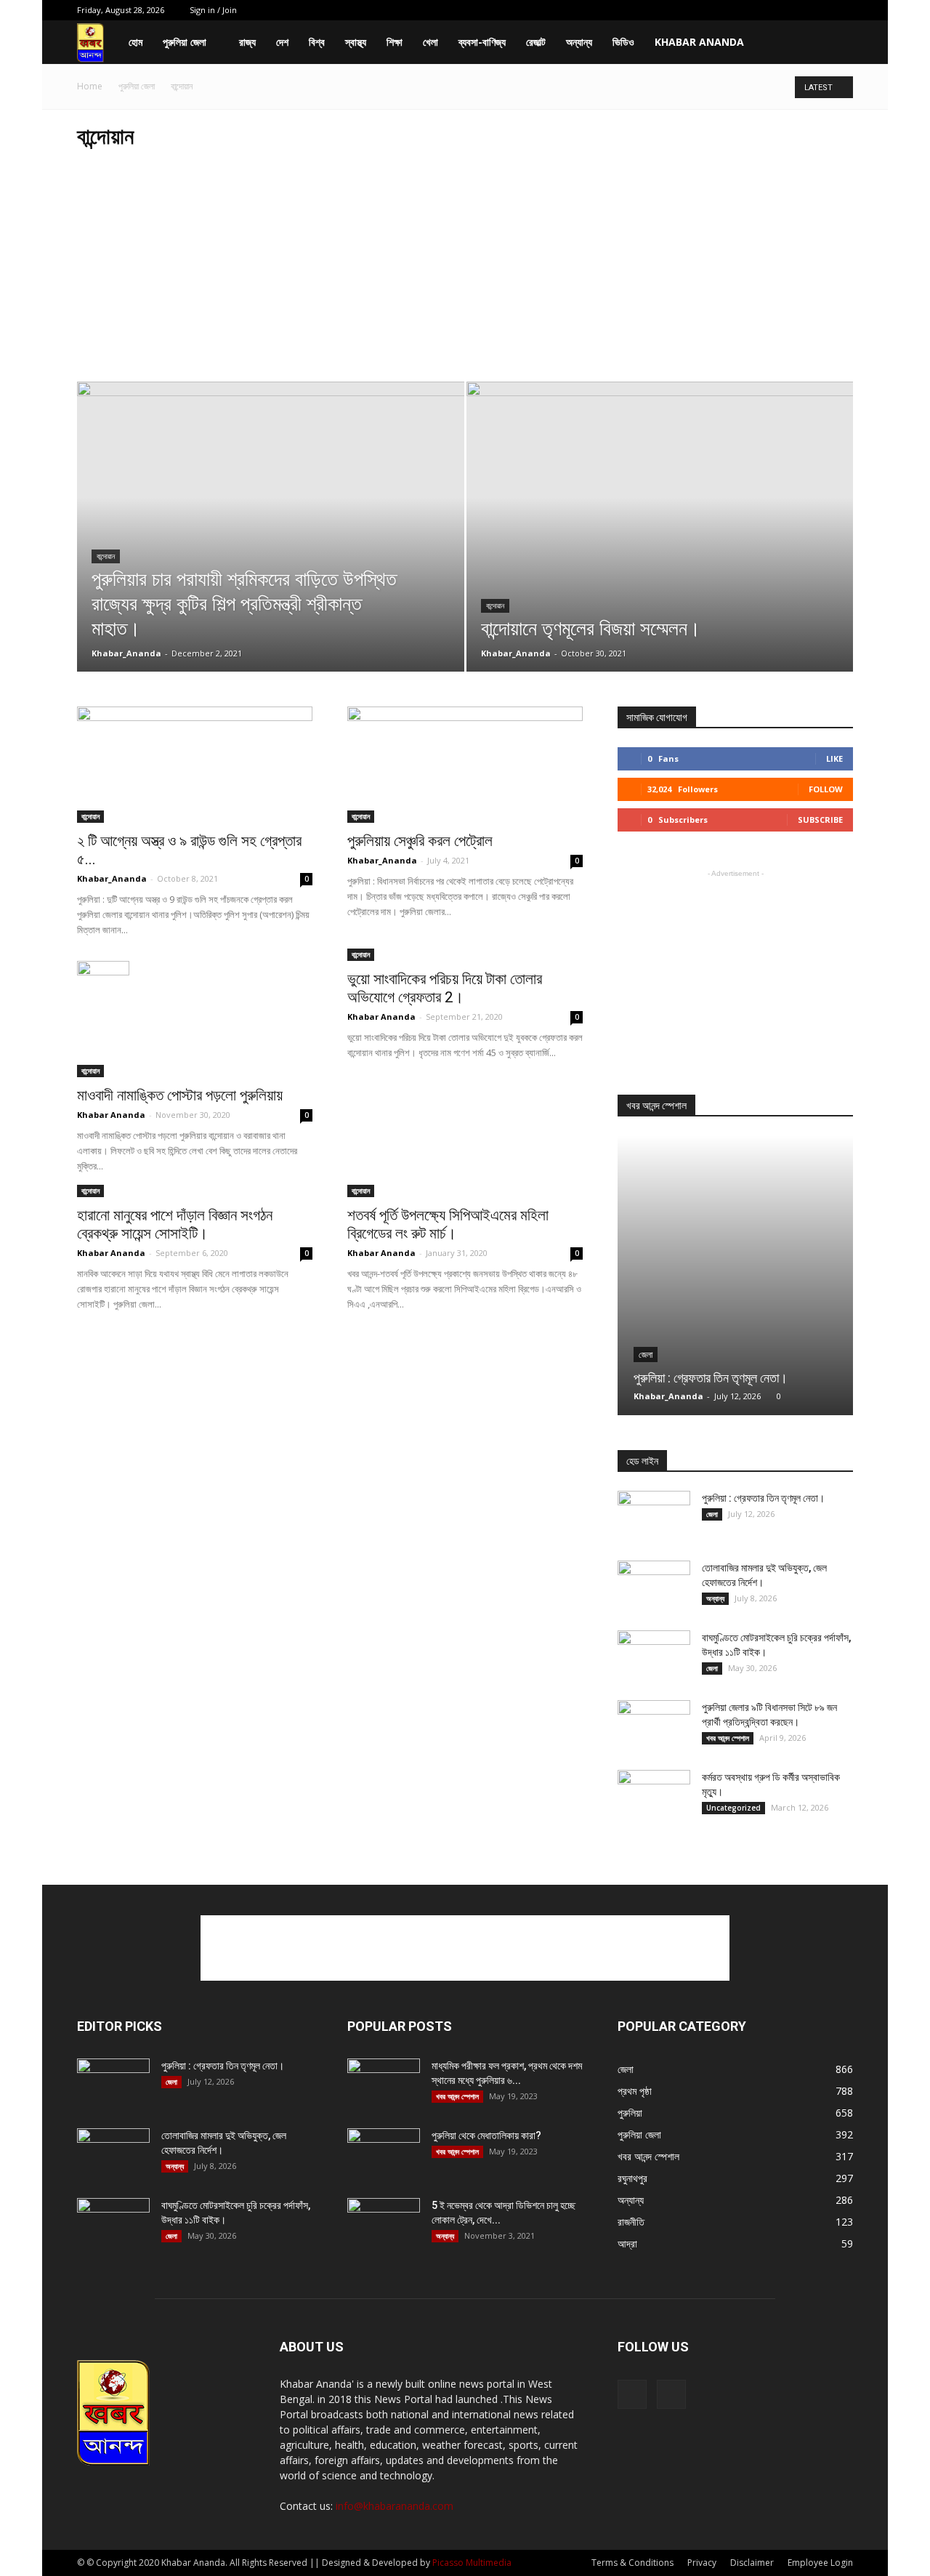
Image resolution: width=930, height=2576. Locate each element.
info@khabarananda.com (395, 2506)
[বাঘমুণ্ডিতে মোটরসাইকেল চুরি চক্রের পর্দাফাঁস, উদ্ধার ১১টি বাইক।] (654, 1656)
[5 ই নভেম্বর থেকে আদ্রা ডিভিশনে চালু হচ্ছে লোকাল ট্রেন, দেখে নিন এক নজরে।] (384, 2223)
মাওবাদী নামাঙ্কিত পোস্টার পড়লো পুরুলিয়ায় (180, 1095)
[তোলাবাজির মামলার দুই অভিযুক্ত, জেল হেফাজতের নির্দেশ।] (654, 1586)
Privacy (702, 2563)
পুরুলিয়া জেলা (185, 42)
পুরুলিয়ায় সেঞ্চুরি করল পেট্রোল (420, 841)
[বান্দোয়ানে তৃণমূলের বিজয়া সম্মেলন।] (660, 550)
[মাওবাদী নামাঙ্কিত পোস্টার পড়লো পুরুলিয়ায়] (195, 1019)
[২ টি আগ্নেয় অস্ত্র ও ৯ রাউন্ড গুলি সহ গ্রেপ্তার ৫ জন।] (195, 765)
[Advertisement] (465, 273)
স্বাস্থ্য (356, 42)
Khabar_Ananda (126, 653)
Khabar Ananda (699, 42)
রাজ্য (247, 42)
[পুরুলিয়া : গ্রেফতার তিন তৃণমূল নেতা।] (735, 1275)
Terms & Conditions (632, 2563)
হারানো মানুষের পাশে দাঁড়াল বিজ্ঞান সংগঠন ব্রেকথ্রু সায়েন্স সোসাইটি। (175, 1224)
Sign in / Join (213, 10)
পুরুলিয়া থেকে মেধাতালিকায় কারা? (486, 2136)
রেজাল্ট (536, 42)
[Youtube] (842, 10)
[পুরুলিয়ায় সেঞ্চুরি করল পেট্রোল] (465, 765)
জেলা (646, 1355)
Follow (826, 789)
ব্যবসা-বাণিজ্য (482, 42)
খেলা (430, 42)
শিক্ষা (395, 42)
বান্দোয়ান (106, 556)
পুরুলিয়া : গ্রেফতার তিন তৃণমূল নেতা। (711, 1378)
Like (834, 758)
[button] (836, 43)
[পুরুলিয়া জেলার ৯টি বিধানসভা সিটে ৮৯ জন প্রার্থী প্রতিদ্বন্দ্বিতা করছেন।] (654, 1726)
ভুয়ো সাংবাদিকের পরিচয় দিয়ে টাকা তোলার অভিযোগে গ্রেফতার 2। (445, 988)
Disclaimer (752, 2563)
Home (90, 86)
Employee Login (820, 2563)
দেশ (282, 42)
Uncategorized (733, 1808)
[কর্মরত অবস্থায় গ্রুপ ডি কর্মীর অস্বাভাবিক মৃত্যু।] (654, 1795)
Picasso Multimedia (472, 2563)
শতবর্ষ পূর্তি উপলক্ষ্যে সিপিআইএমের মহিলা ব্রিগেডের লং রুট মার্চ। (448, 1224)
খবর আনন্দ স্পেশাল (728, 1738)
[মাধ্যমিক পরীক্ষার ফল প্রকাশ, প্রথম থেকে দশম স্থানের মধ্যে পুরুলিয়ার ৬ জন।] (384, 2084)
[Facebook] (818, 10)
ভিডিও (623, 42)
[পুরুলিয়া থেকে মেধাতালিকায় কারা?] (384, 2154)
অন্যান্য (579, 42)
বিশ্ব (317, 42)
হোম (136, 42)
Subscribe (820, 820)
